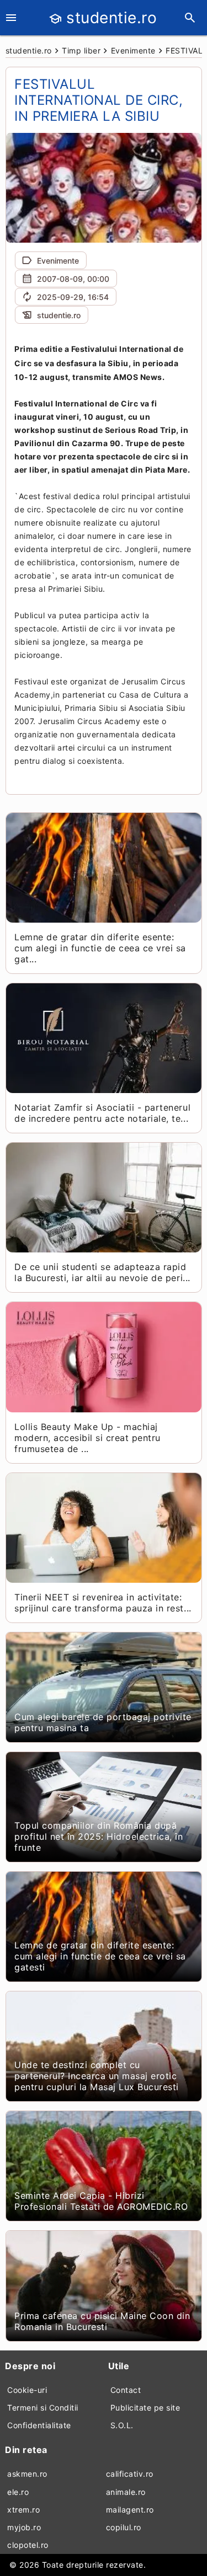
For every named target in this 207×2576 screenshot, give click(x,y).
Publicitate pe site (145, 2408)
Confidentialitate (39, 2425)
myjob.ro (24, 2527)
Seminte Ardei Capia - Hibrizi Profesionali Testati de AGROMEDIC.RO (101, 2201)
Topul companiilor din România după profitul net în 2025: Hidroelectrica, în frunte (99, 1836)
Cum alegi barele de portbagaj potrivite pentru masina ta (103, 1722)
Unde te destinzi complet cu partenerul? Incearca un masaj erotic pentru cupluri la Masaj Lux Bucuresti (97, 2076)
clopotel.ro (28, 2545)
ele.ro (18, 2492)
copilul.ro (124, 2527)
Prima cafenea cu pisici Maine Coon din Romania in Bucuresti (102, 2321)
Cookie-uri (27, 2390)
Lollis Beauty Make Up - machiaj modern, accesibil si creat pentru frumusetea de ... (87, 1438)
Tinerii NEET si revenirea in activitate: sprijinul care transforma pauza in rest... (103, 1603)
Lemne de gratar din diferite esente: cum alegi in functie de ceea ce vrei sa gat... (100, 948)
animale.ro (126, 2492)
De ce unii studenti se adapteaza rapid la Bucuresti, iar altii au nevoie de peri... (102, 1272)
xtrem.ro (23, 2510)
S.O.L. (122, 2425)
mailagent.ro (130, 2510)
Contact (126, 2390)
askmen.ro (27, 2474)
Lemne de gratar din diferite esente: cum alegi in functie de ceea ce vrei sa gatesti (100, 1956)
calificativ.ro (130, 2474)
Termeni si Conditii (43, 2408)
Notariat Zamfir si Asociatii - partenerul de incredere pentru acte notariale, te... (102, 1113)
